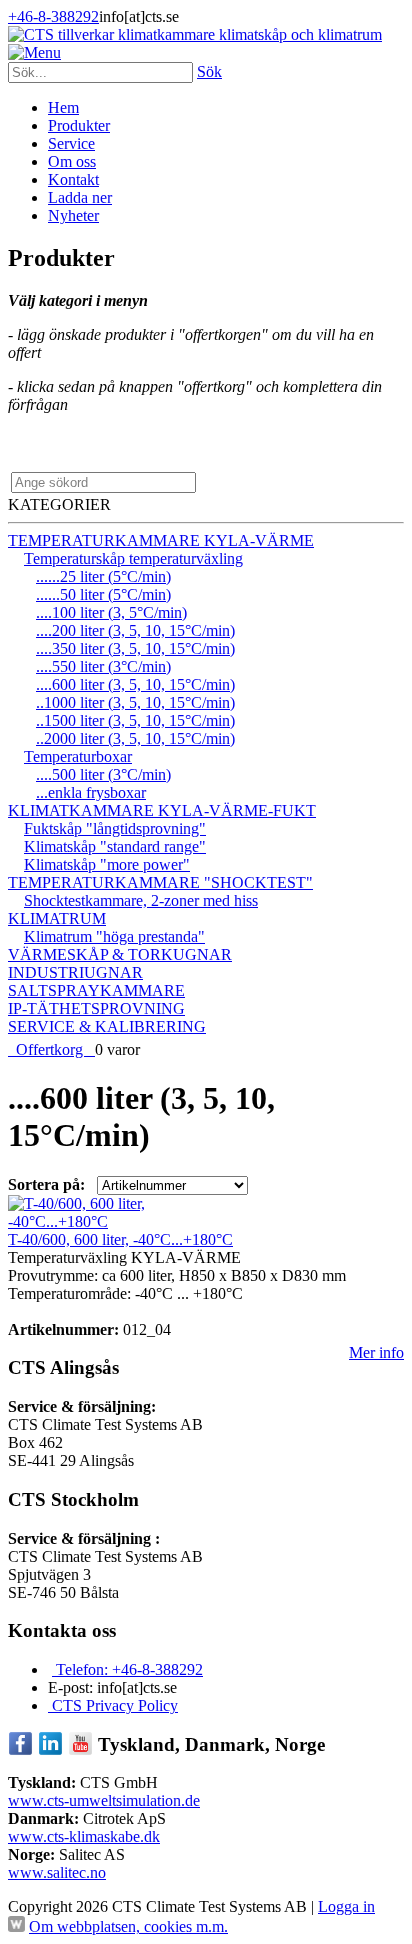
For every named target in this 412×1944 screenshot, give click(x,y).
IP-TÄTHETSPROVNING (96, 1008)
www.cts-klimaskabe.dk (84, 1836)
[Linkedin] (50, 1750)
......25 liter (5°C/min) (103, 576)
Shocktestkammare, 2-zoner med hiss (141, 900)
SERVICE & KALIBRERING (107, 1026)
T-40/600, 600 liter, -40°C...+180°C (120, 1239)
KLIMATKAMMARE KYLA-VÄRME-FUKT (162, 810)
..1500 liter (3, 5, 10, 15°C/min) (135, 720)
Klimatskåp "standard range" (115, 846)
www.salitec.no (57, 1872)
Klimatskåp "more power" (107, 864)
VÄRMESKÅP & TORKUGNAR (120, 954)
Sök (209, 71)
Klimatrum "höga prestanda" (114, 936)
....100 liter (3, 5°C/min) (111, 612)
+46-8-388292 (53, 16)
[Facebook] (20, 1750)
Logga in (346, 1906)
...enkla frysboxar (91, 792)
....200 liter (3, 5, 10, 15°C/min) (135, 630)
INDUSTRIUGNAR (75, 972)
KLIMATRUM (57, 918)
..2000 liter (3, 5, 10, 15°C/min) (135, 738)
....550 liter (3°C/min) (103, 666)
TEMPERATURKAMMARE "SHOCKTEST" (160, 882)
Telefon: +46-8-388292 (127, 1669)
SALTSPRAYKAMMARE (96, 990)
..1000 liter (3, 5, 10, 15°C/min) (135, 702)
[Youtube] (80, 1750)
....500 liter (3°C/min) (103, 774)
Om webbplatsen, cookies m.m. (128, 1926)
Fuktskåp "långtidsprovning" (115, 828)
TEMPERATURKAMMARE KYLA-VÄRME (161, 540)
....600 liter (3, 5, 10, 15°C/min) (135, 684)
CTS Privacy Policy (113, 1705)
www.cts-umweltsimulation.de (104, 1800)
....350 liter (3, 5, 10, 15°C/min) (135, 648)
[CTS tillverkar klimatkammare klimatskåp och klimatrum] (195, 34)
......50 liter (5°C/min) (103, 594)
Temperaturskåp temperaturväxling (133, 558)
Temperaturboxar (78, 756)
